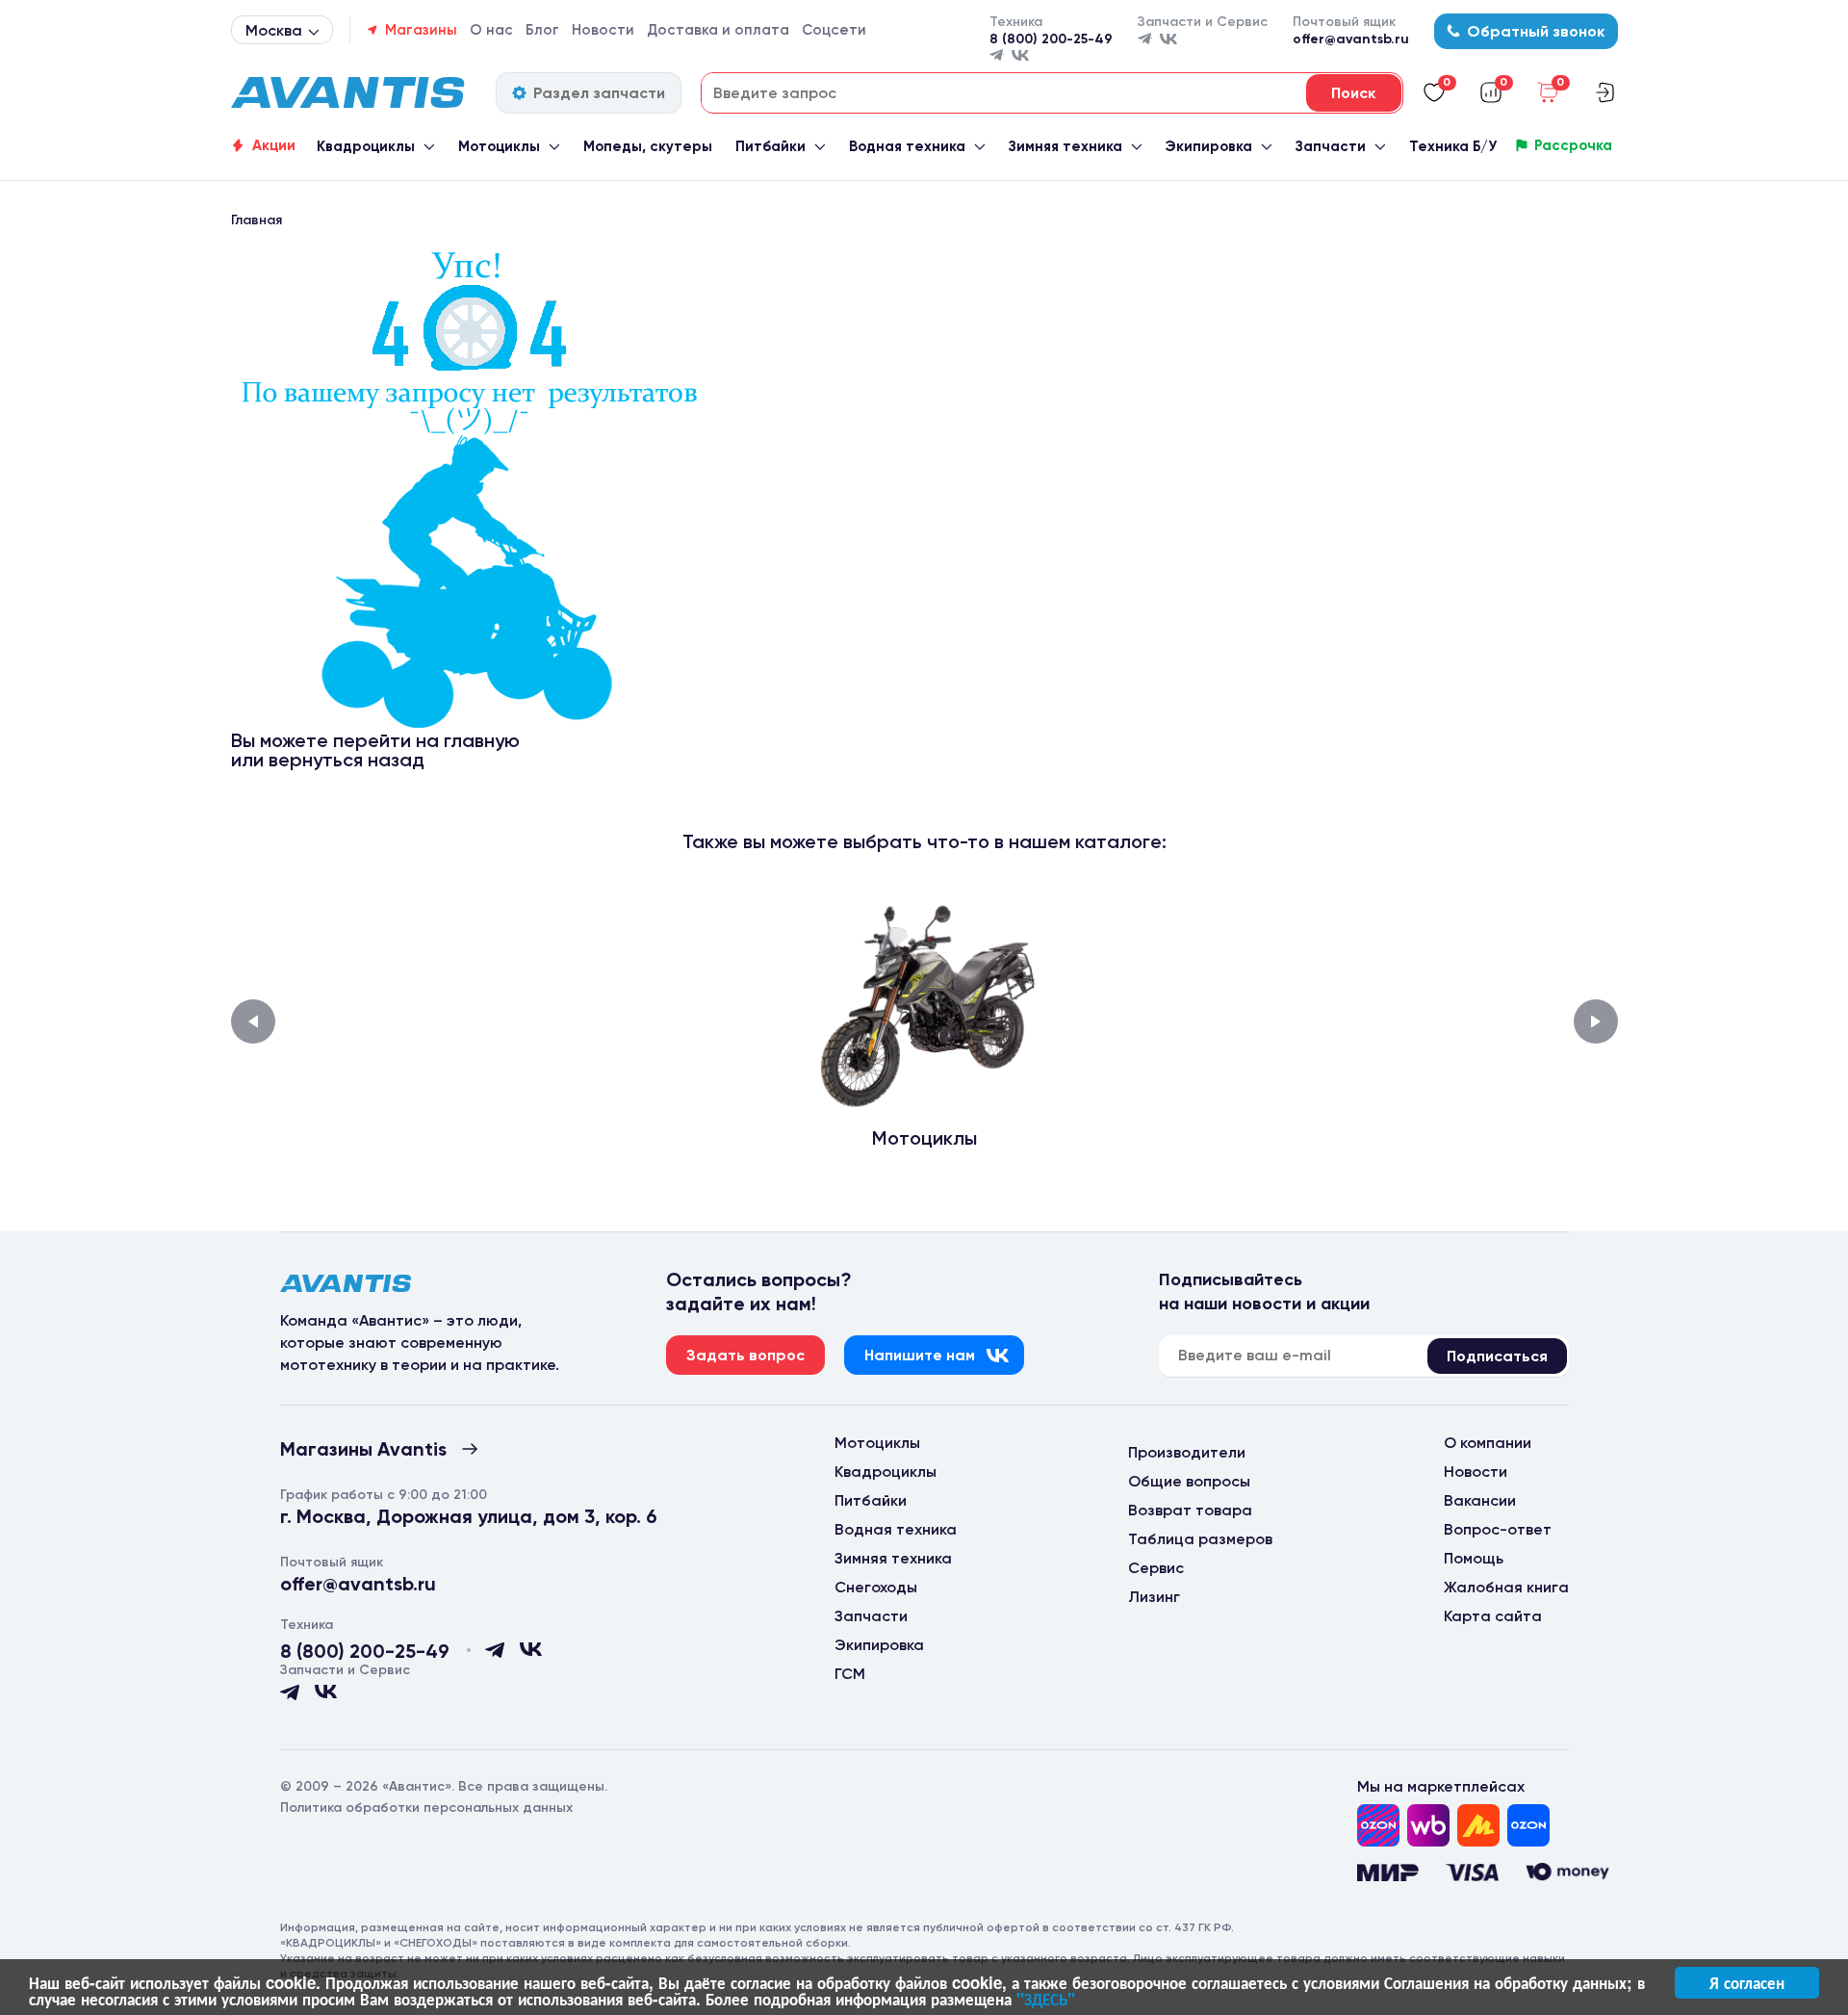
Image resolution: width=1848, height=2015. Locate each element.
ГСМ (850, 1674)
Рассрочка (1573, 145)
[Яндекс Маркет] (1478, 1825)
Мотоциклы (499, 146)
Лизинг (1154, 1597)
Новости (603, 30)
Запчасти (1331, 146)
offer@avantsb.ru (1351, 39)
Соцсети (834, 30)
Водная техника (907, 146)
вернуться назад (346, 760)
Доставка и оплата (718, 30)
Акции (274, 145)
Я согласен (1747, 1982)
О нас (491, 30)
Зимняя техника (1065, 146)
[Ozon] (1378, 1825)
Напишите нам (920, 1355)
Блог (542, 30)
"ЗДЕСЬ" (1046, 1999)
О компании (1488, 1443)
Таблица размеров (1200, 1539)
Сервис (1156, 1568)
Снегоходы (876, 1587)
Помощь (1474, 1558)
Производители (1187, 1452)
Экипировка (1208, 146)
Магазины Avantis (363, 1449)
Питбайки (770, 146)
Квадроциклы (366, 146)
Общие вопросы (1189, 1481)
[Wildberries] (1428, 1825)
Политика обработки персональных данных (426, 1808)
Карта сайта (1493, 1616)
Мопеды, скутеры (648, 146)
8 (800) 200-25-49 (1051, 39)
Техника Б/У (1453, 146)
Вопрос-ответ (1498, 1529)
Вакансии (1480, 1500)
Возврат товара (1190, 1510)
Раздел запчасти (599, 93)
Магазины (421, 30)
